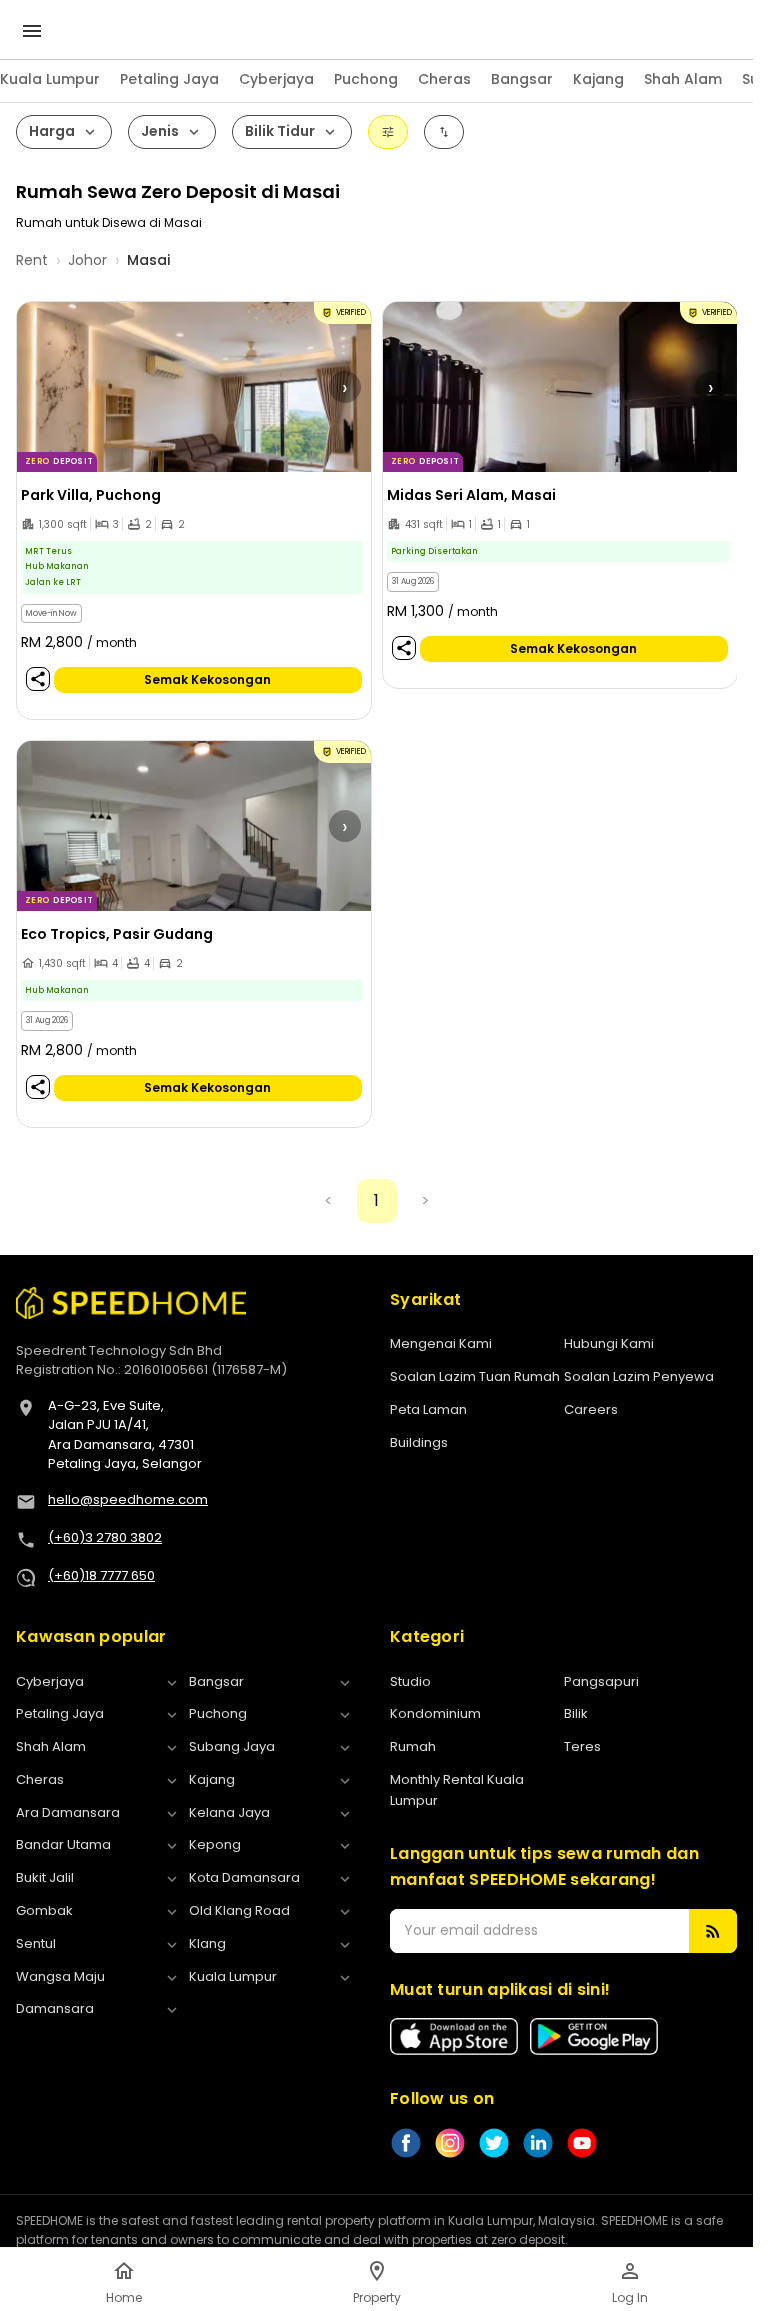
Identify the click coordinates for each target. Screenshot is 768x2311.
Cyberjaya (276, 79)
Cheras (444, 79)
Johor (87, 260)
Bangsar (522, 79)
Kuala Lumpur (50, 79)
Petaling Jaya (169, 79)
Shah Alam (683, 79)
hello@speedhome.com (128, 1499)
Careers (591, 1409)
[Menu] (32, 31)
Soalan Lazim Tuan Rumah (475, 1376)
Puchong (366, 79)
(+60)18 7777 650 (101, 1575)
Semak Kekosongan (207, 679)
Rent (32, 260)
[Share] (38, 678)
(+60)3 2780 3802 (105, 1537)
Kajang (598, 79)
